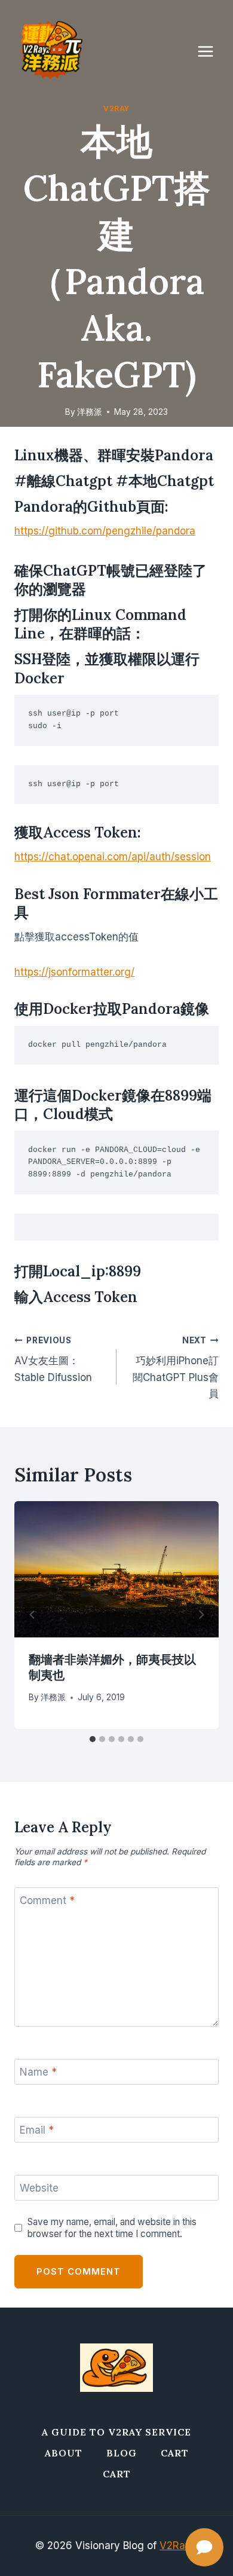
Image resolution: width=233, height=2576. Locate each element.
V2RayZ (179, 2546)
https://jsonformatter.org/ (74, 972)
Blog (122, 2453)
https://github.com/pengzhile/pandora (105, 531)
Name (38, 2072)
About (64, 2453)
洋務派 (90, 412)
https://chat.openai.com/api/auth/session (113, 857)
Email (37, 2130)
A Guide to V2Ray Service (116, 2432)
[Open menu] (211, 51)
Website (39, 2188)
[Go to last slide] (32, 1615)
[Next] (201, 1615)
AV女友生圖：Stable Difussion (53, 1359)
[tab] (93, 1739)
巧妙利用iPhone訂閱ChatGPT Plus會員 (176, 1368)
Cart (175, 2453)
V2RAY (116, 109)
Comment (47, 1900)
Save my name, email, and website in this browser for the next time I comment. (112, 2228)
